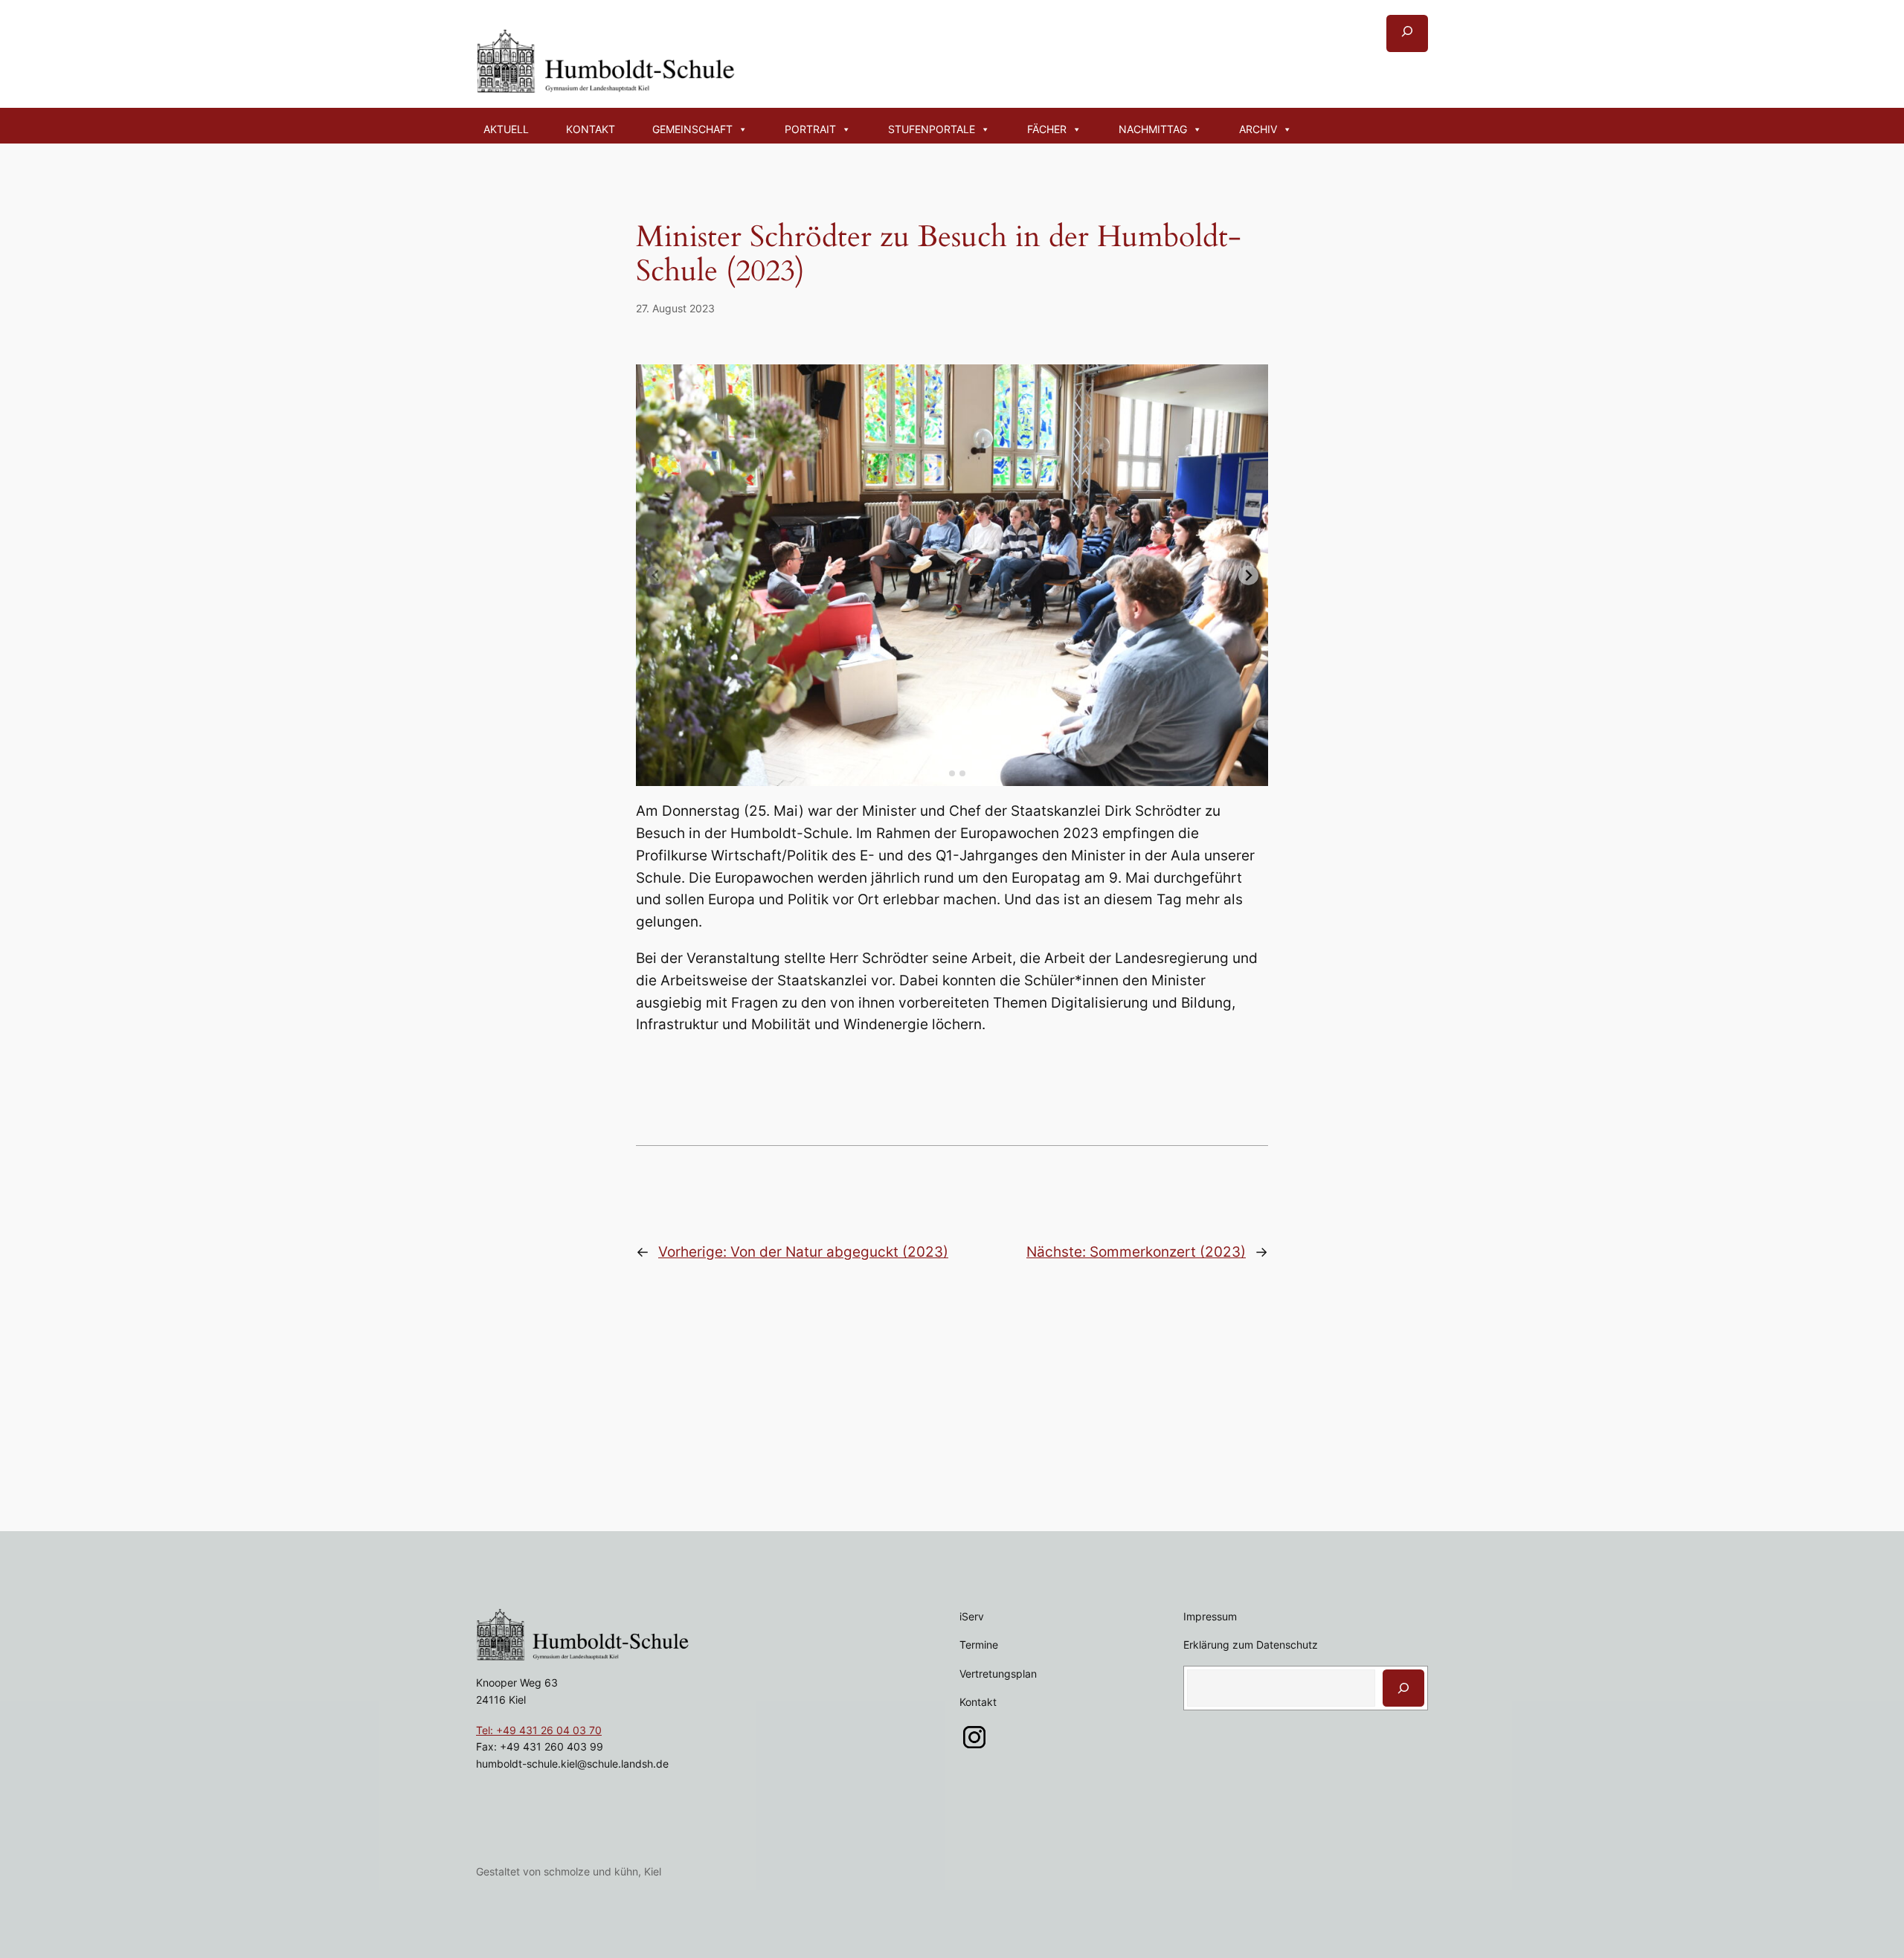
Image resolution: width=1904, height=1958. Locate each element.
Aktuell (506, 129)
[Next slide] (1248, 575)
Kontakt (591, 129)
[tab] (941, 774)
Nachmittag (1153, 129)
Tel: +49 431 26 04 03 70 (539, 1730)
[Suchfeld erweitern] (1407, 33)
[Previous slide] (656, 575)
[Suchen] (1403, 1688)
